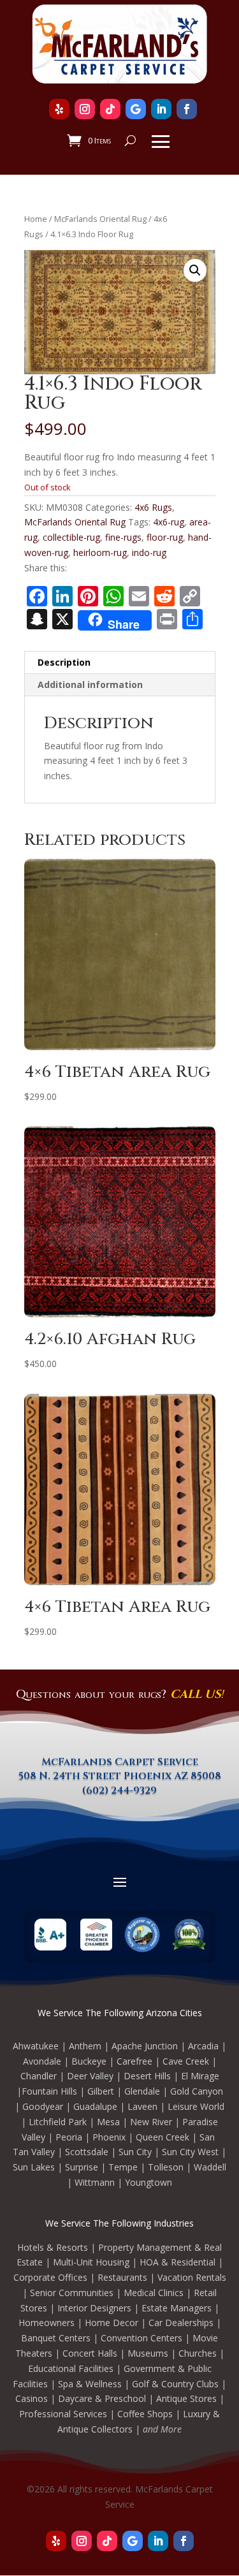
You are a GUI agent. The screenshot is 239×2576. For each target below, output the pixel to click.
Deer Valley (90, 2076)
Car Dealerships (181, 2323)
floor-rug (165, 537)
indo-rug (149, 553)
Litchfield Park (58, 2122)
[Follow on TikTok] (110, 109)
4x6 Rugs (153, 507)
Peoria (69, 2137)
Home (36, 219)
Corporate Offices (50, 2277)
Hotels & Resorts (53, 2247)
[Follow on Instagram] (85, 109)
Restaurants (122, 2277)
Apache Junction (145, 2046)
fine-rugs (123, 537)
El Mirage (200, 2076)
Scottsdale (87, 2152)
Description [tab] (64, 662)
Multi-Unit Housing (91, 2262)
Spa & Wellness (90, 2384)
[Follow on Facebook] (187, 109)
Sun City (135, 2152)
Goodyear (43, 2106)
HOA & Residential (177, 2262)
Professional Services (63, 2414)
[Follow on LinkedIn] (161, 109)
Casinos (32, 2398)
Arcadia (203, 2046)
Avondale (42, 2061)
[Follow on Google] (136, 109)
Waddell (210, 2167)
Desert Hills (147, 2076)
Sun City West (190, 2152)
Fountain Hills (49, 2091)
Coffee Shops (145, 2414)
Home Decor (112, 2323)
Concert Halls (90, 2353)
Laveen (142, 2106)
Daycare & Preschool (102, 2398)
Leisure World (196, 2106)
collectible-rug (71, 537)
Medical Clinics (154, 2293)
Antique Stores (186, 2398)
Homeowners (47, 2323)
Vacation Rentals (192, 2277)
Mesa (108, 2122)
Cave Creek (186, 2061)
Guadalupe (95, 2106)
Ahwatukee (36, 2046)
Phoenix (109, 2137)
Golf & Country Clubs (175, 2384)
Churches (198, 2353)
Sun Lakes (34, 2167)
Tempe (123, 2167)
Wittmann (95, 2182)
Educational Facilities (71, 2368)
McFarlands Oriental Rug (100, 219)
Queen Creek (163, 2137)
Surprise (82, 2167)
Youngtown (148, 2182)
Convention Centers (141, 2338)
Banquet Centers (56, 2338)
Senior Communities (72, 2293)
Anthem (85, 2046)
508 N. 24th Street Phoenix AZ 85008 (120, 1776)
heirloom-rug (100, 553)
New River (151, 2122)
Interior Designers (94, 2308)
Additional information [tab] (90, 684)
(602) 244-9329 (119, 1790)
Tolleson (166, 2167)
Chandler (39, 2076)
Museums (148, 2353)
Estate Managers (177, 2308)
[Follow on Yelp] (59, 109)
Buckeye (89, 2061)
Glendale (142, 2091)
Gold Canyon (197, 2091)
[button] (195, 270)
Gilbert (101, 2091)
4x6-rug (169, 522)
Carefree (134, 2061)
